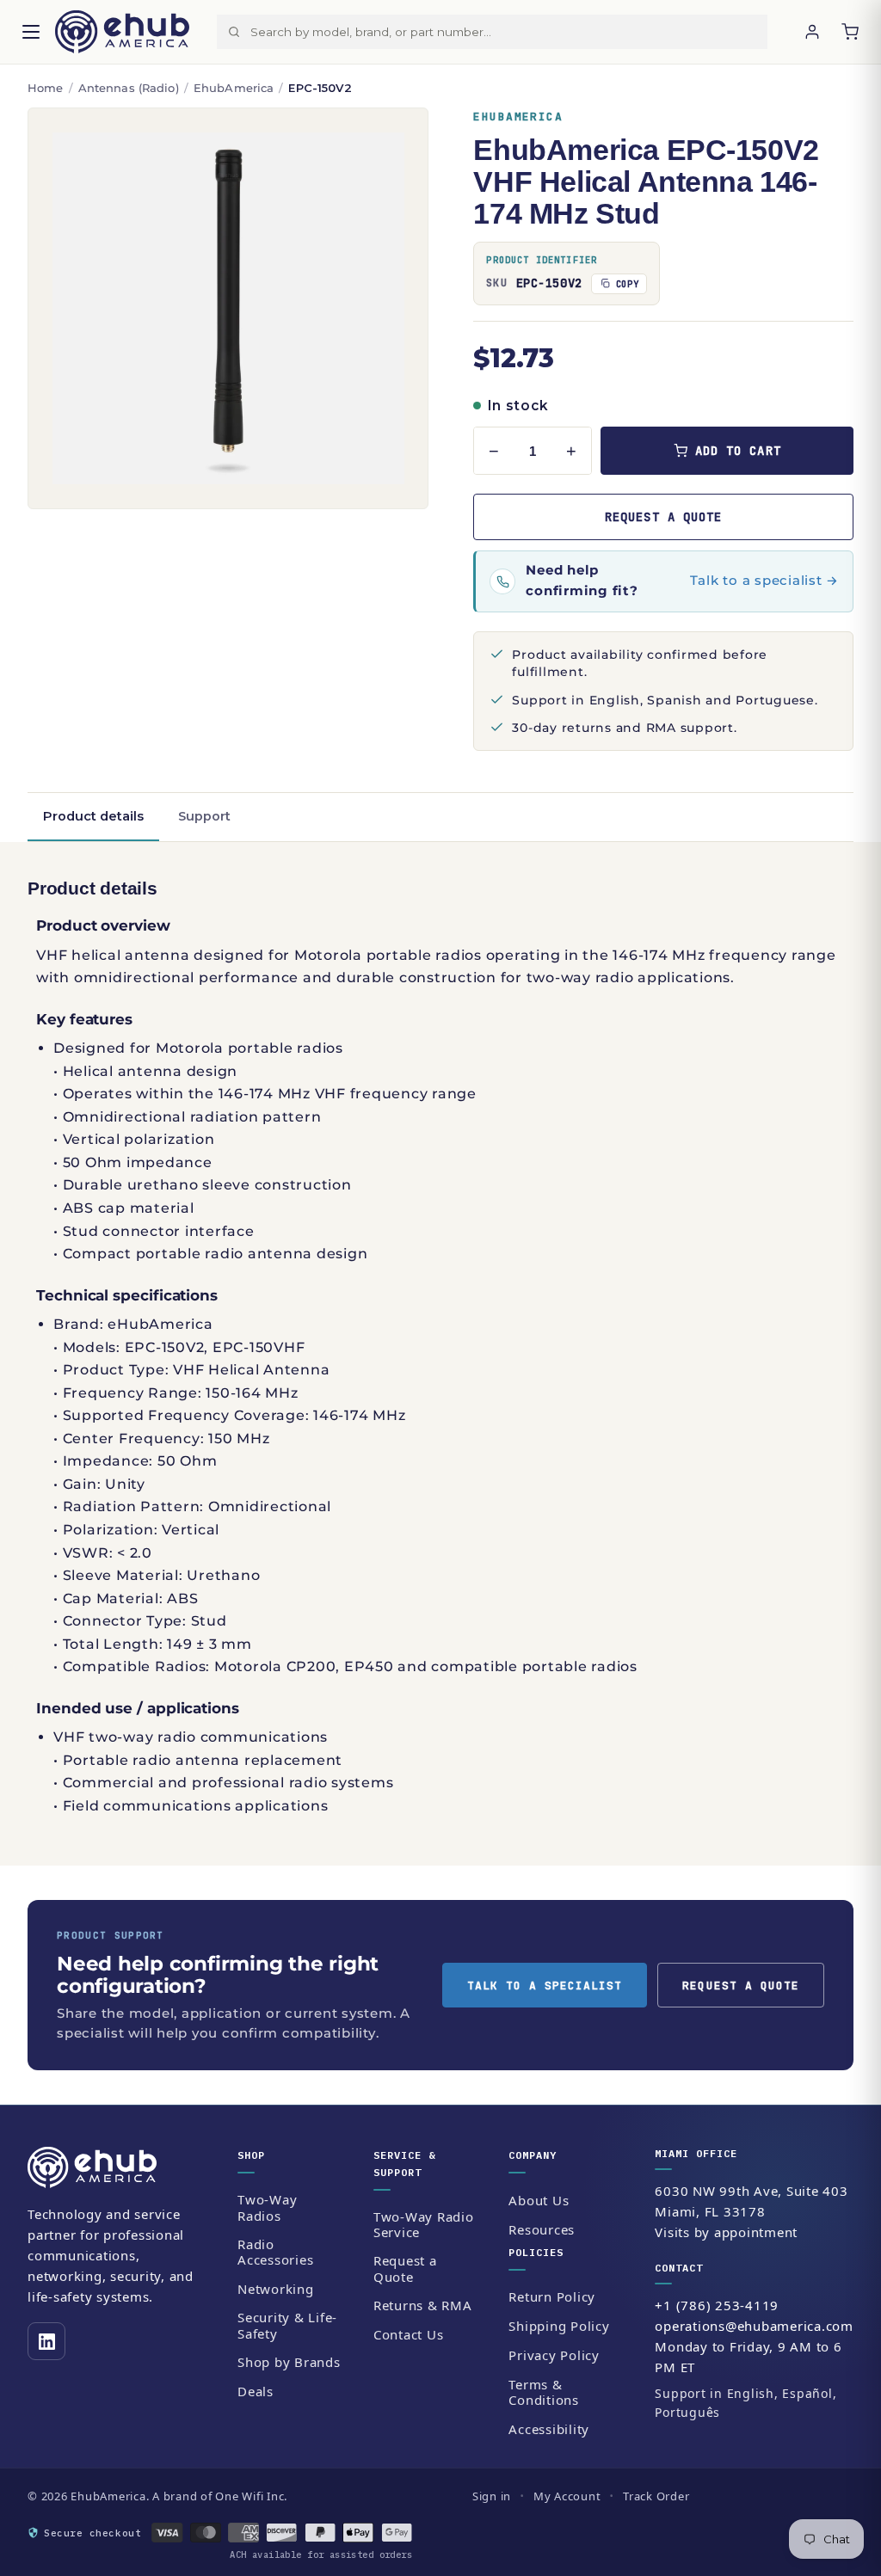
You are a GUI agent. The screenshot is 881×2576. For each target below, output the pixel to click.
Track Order (656, 2496)
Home (46, 88)
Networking (276, 2289)
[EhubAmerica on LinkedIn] (46, 2341)
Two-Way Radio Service (424, 2225)
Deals (256, 2391)
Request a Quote (405, 2269)
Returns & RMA (423, 2305)
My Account (567, 2496)
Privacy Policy (554, 2355)
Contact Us (409, 2334)
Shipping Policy (559, 2326)
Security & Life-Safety (287, 2325)
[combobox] (508, 32)
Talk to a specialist (545, 1986)
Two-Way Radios (267, 2207)
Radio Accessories (275, 2252)
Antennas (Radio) (129, 88)
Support (204, 816)
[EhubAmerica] (122, 32)
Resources (542, 2229)
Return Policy (552, 2296)
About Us (539, 2200)
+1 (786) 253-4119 (717, 2305)
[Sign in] (812, 32)
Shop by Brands (289, 2362)
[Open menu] (31, 32)
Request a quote (664, 517)
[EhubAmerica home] (118, 2167)
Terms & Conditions (544, 2392)
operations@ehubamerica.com (754, 2326)
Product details (93, 816)
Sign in (492, 2496)
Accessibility (549, 2429)
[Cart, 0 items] (850, 32)
